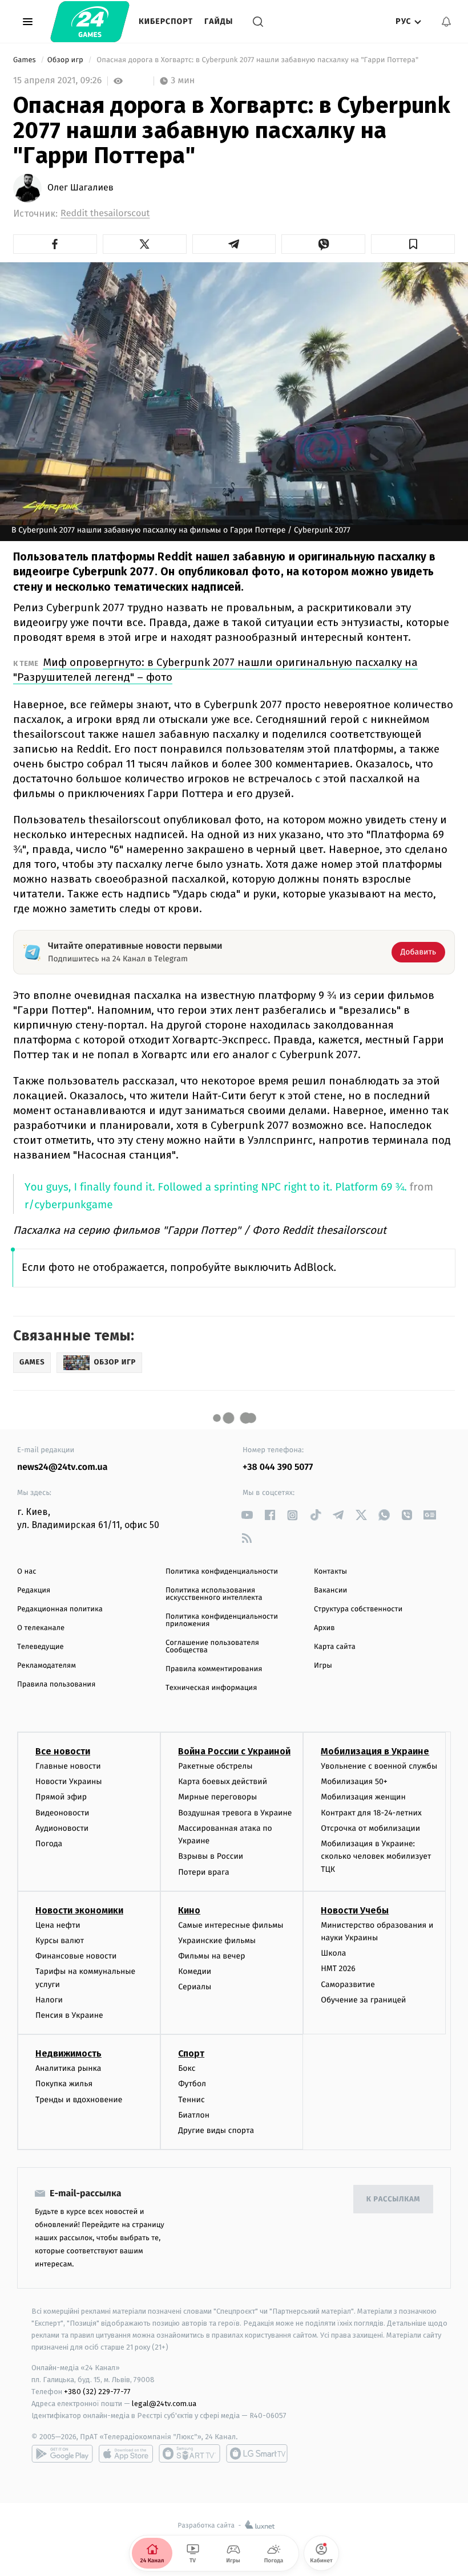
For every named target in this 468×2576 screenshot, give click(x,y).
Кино (189, 1910)
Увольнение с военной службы (379, 1766)
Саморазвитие (348, 1984)
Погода (49, 1844)
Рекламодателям (47, 1666)
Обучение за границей (363, 2000)
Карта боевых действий (223, 1781)
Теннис (191, 2100)
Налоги (49, 2000)
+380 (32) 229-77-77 (97, 2392)
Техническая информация (211, 1688)
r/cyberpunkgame (69, 1205)
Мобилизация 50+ (354, 1781)
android (62, 2453)
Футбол (192, 2084)
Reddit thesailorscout (105, 214)
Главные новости (68, 1766)
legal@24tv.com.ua (164, 2404)
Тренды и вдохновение (79, 2100)
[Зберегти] (413, 244)
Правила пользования (56, 1685)
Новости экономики (79, 1910)
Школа (333, 1953)
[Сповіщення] (446, 22)
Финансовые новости (76, 1956)
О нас (27, 1572)
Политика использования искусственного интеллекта (214, 1594)
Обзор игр (66, 60)
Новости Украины (69, 1781)
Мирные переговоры (217, 1797)
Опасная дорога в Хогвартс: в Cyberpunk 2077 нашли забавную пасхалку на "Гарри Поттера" (258, 60)
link (247, 1515)
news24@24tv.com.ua (62, 1467)
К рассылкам (393, 2199)
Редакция (34, 1590)
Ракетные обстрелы (215, 1766)
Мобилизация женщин (363, 1797)
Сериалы (195, 1987)
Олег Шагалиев (80, 188)
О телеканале (41, 1628)
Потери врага (203, 1872)
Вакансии (330, 1590)
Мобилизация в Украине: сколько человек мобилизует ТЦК (376, 1856)
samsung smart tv (257, 2453)
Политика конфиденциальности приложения (222, 1620)
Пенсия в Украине (69, 2015)
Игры (323, 1666)
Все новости (63, 1751)
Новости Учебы (355, 1910)
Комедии (195, 1971)
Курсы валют (60, 1941)
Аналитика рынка (68, 2068)
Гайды (219, 21)
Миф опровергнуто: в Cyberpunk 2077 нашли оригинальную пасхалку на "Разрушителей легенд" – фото (215, 670)
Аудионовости (62, 1828)
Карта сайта (335, 1647)
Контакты (330, 1572)
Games (25, 60)
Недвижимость (68, 2053)
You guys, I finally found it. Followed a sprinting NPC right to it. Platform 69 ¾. (216, 1187)
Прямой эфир (61, 1797)
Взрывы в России (211, 1856)
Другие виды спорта (216, 2130)
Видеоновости (62, 1813)
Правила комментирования (214, 1669)
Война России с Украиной (234, 1751)
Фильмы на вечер (211, 1956)
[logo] (90, 22)
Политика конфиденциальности (222, 1572)
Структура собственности (358, 1609)
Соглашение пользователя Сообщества (212, 1647)
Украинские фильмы (217, 1941)
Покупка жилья (64, 2084)
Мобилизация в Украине (375, 1751)
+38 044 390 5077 (278, 1467)
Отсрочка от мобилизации (370, 1828)
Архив (324, 1628)
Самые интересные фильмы (231, 1925)
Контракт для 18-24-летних (371, 1813)
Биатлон (194, 2115)
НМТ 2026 (338, 1968)
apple (126, 2453)
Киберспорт (166, 21)
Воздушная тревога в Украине (235, 1813)
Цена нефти (58, 1925)
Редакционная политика (60, 1609)
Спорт (191, 2053)
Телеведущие (41, 1647)
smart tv (189, 2453)
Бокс (187, 2068)
